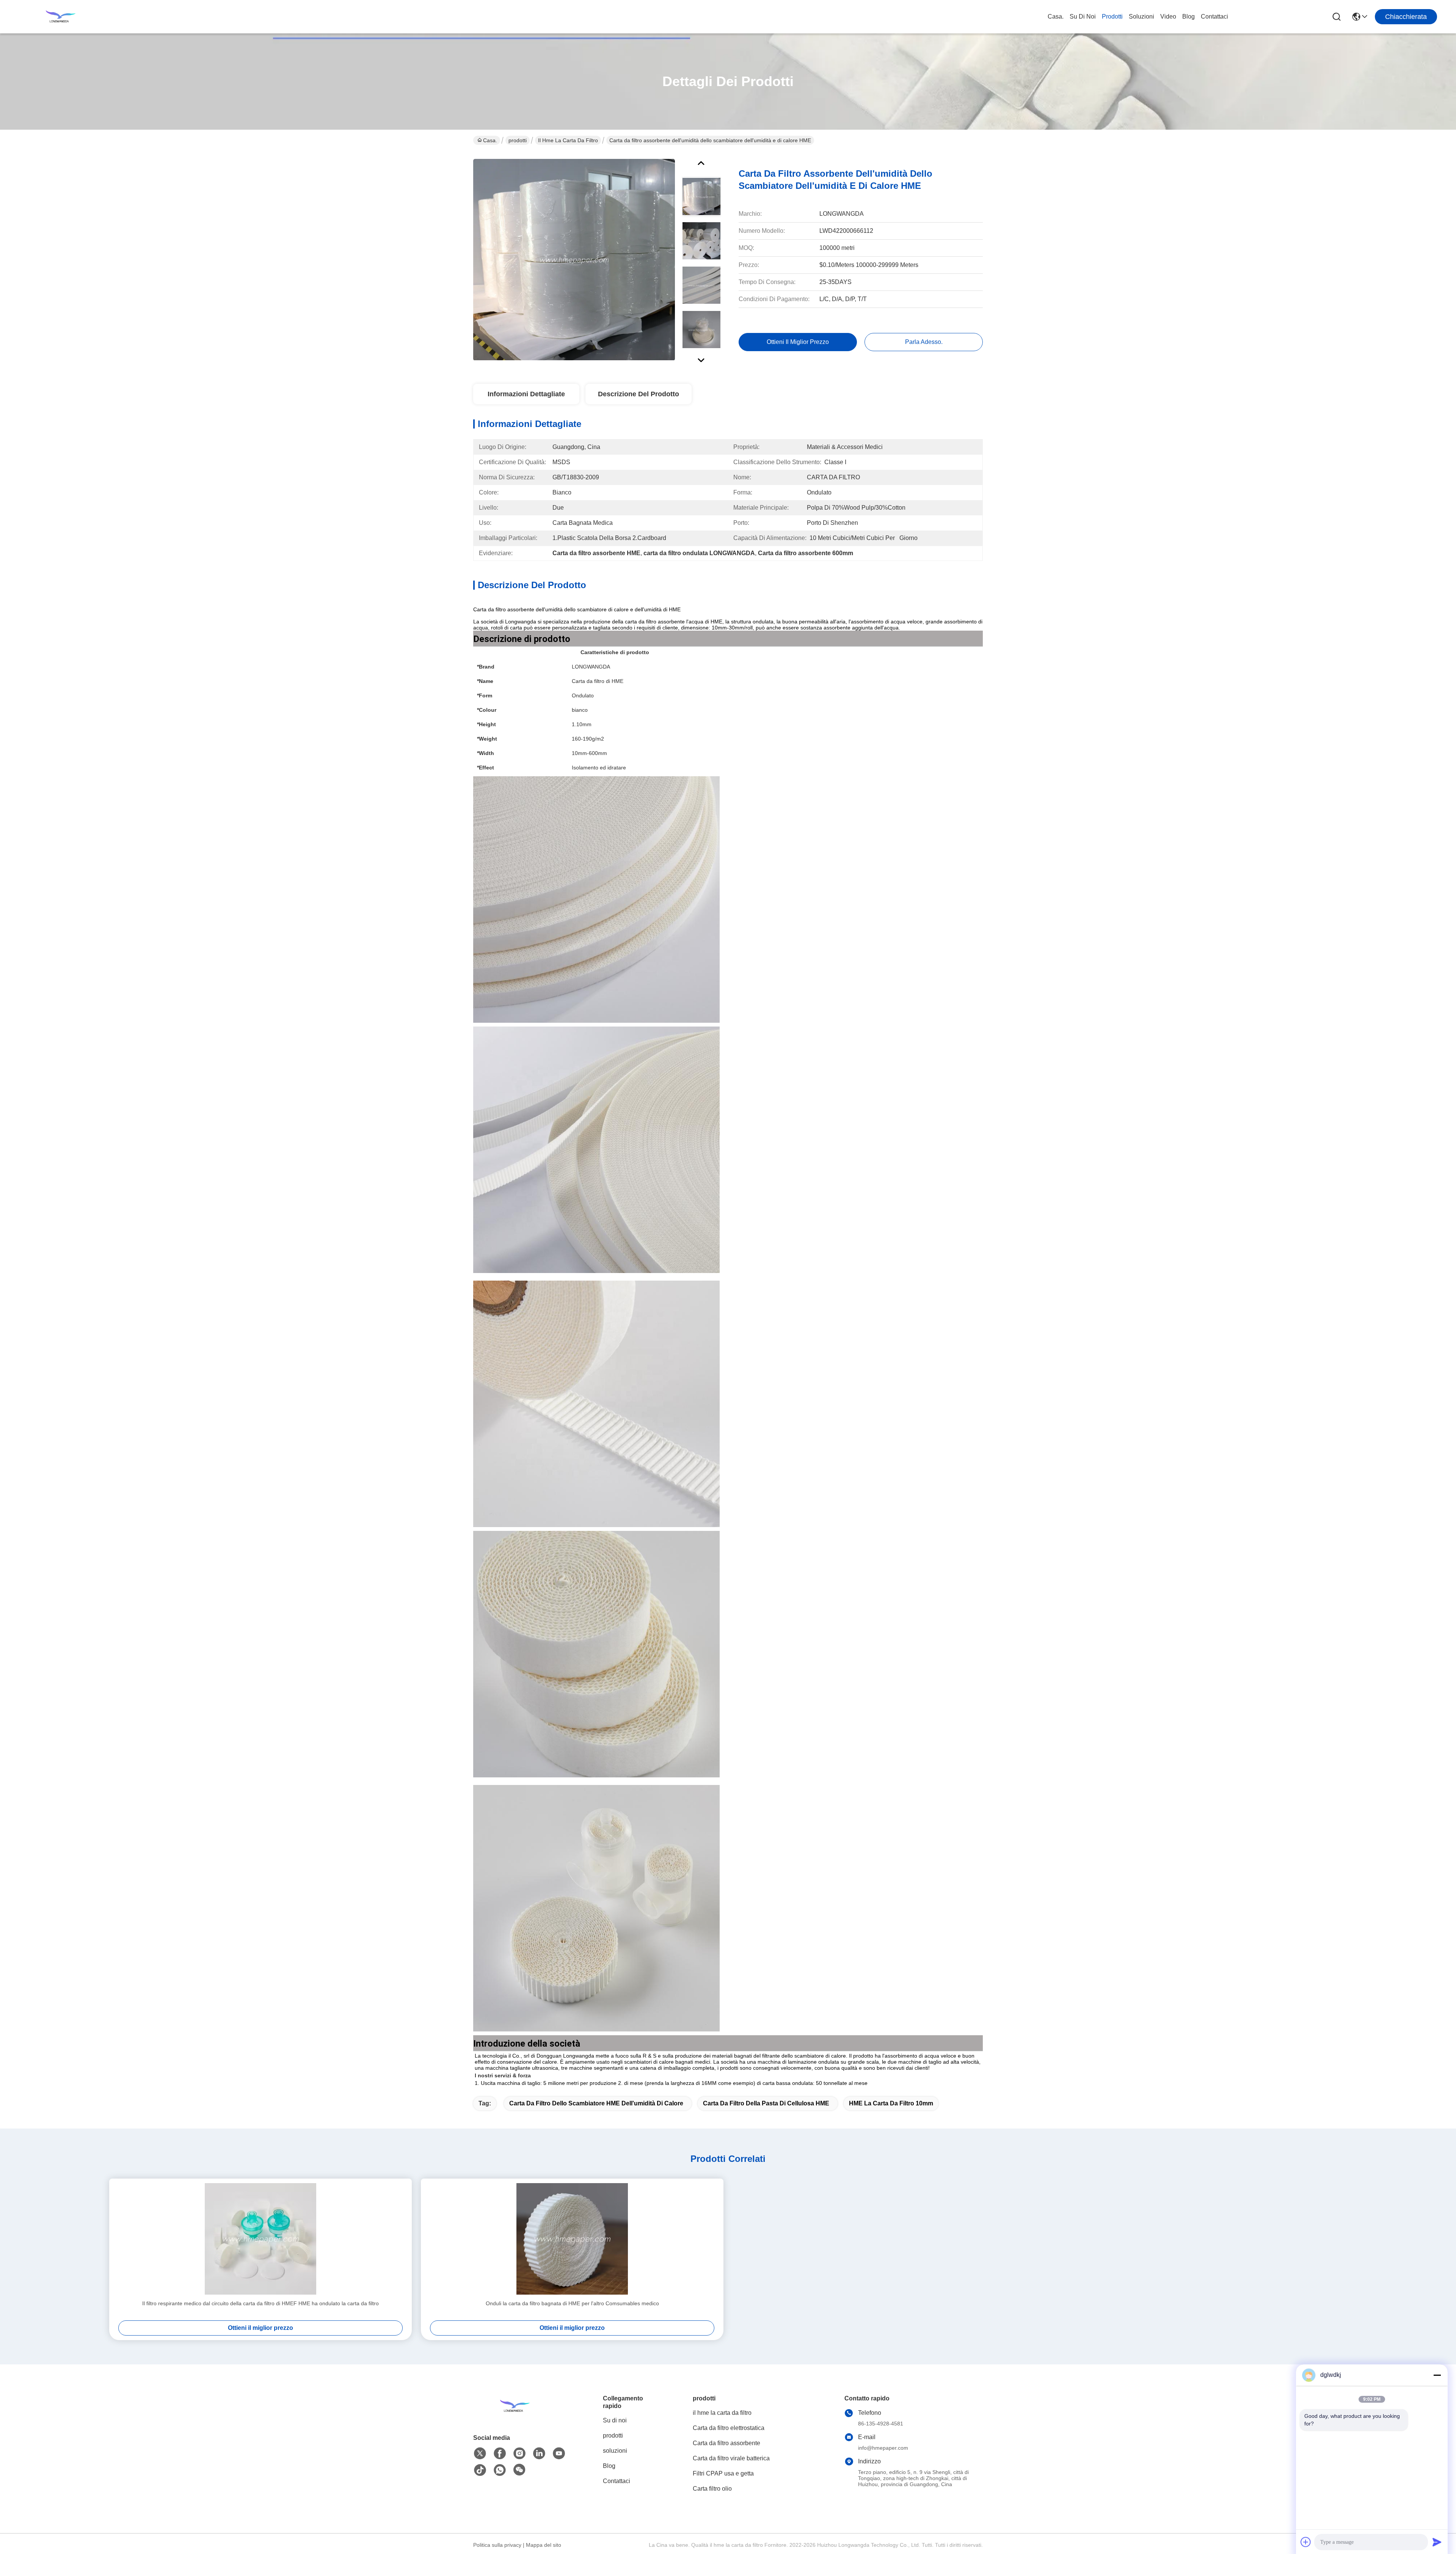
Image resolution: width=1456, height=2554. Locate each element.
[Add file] (1306, 2542)
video (1168, 16)
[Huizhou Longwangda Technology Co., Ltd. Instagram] (519, 2454)
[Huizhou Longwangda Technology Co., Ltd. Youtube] (559, 2454)
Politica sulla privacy (497, 2545)
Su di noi (1083, 16)
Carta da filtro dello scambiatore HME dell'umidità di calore (596, 2103)
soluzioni (1141, 16)
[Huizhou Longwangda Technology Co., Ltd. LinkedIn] (539, 2454)
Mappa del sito (544, 2545)
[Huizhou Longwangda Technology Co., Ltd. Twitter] (480, 2454)
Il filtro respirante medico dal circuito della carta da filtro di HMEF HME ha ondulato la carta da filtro (260, 2303)
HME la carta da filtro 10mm (891, 2103)
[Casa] (515, 2415)
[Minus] (1437, 2375)
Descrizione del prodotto (639, 394)
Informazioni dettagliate (526, 394)
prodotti (1112, 16)
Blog (1188, 16)
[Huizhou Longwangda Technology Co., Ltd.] (61, 17)
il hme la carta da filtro (568, 140)
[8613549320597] (500, 2470)
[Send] (1437, 2542)
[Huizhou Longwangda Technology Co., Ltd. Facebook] (500, 2454)
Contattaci (1214, 16)
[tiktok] (480, 2470)
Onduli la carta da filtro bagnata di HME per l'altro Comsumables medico (572, 2303)
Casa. (1056, 16)
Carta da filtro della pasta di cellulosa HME (766, 2103)
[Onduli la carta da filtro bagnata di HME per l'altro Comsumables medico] (572, 2239)
